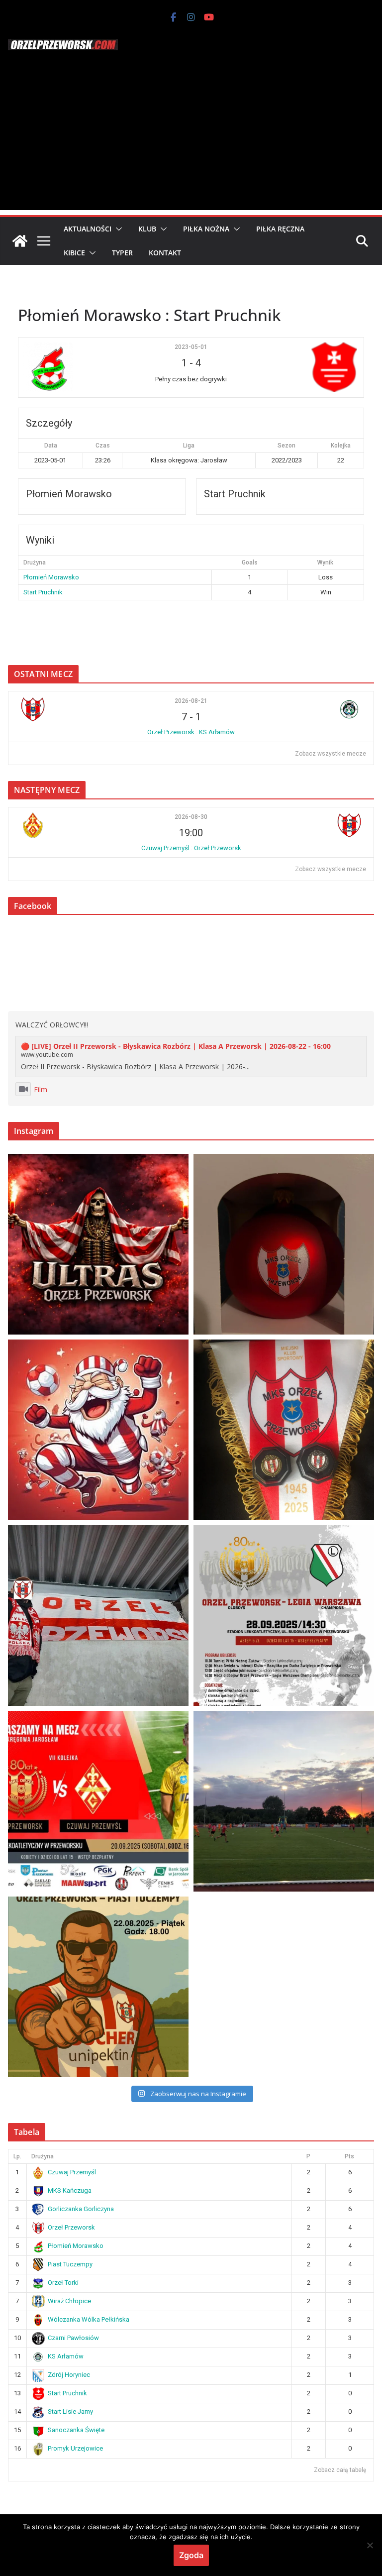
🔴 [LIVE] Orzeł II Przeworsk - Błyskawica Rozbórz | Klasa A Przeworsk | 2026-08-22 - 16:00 (176, 1046)
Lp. (17, 2156)
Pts (349, 2156)
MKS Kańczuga (70, 2190)
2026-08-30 (191, 817)
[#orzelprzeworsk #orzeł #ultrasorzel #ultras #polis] (98, 1244)
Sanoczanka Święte (76, 2430)
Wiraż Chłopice (69, 2301)
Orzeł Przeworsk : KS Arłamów (191, 732)
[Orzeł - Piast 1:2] (284, 1801)
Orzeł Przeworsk (71, 2227)
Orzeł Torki (63, 2283)
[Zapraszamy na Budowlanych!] (98, 1987)
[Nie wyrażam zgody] (370, 2545)
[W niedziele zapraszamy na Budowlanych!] (284, 1616)
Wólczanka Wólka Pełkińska (89, 2319)
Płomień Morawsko (51, 577)
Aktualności (88, 229)
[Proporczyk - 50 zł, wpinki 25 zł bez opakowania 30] (284, 1430)
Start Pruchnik (43, 592)
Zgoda (191, 2555)
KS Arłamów (66, 2356)
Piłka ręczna (280, 229)
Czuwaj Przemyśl (72, 2172)
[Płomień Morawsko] (80, 367)
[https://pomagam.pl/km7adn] (98, 1430)
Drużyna (43, 2156)
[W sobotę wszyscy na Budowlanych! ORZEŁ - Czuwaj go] (98, 1801)
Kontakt (165, 253)
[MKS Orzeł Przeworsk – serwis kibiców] (20, 241)
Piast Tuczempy (70, 2264)
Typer (122, 253)
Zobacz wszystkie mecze (331, 754)
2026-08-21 (191, 701)
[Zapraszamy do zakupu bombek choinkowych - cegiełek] (284, 1244)
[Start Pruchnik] (302, 367)
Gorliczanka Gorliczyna (81, 2209)
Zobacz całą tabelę (340, 2470)
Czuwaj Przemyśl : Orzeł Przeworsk (191, 848)
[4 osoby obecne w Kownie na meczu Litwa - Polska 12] (98, 1616)
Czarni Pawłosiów (73, 2338)
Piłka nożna (206, 229)
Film (41, 1089)
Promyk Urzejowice (75, 2448)
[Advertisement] (191, 140)
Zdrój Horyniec (69, 2375)
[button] (117, 229)
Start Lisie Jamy (70, 2411)
